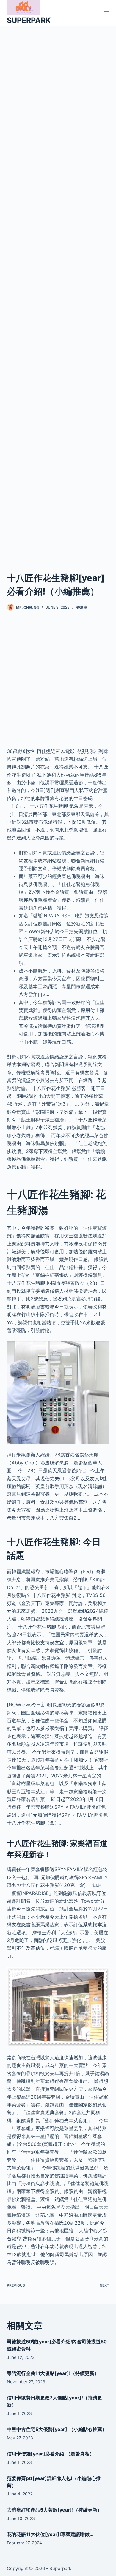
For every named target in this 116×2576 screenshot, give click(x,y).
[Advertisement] (58, 291)
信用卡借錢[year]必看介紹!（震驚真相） (51, 2454)
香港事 (82, 607)
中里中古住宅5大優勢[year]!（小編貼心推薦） (57, 2429)
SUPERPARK (29, 20)
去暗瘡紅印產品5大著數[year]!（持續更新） (54, 2510)
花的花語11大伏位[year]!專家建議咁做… (50, 2534)
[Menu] (106, 13)
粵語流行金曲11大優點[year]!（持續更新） (53, 2373)
